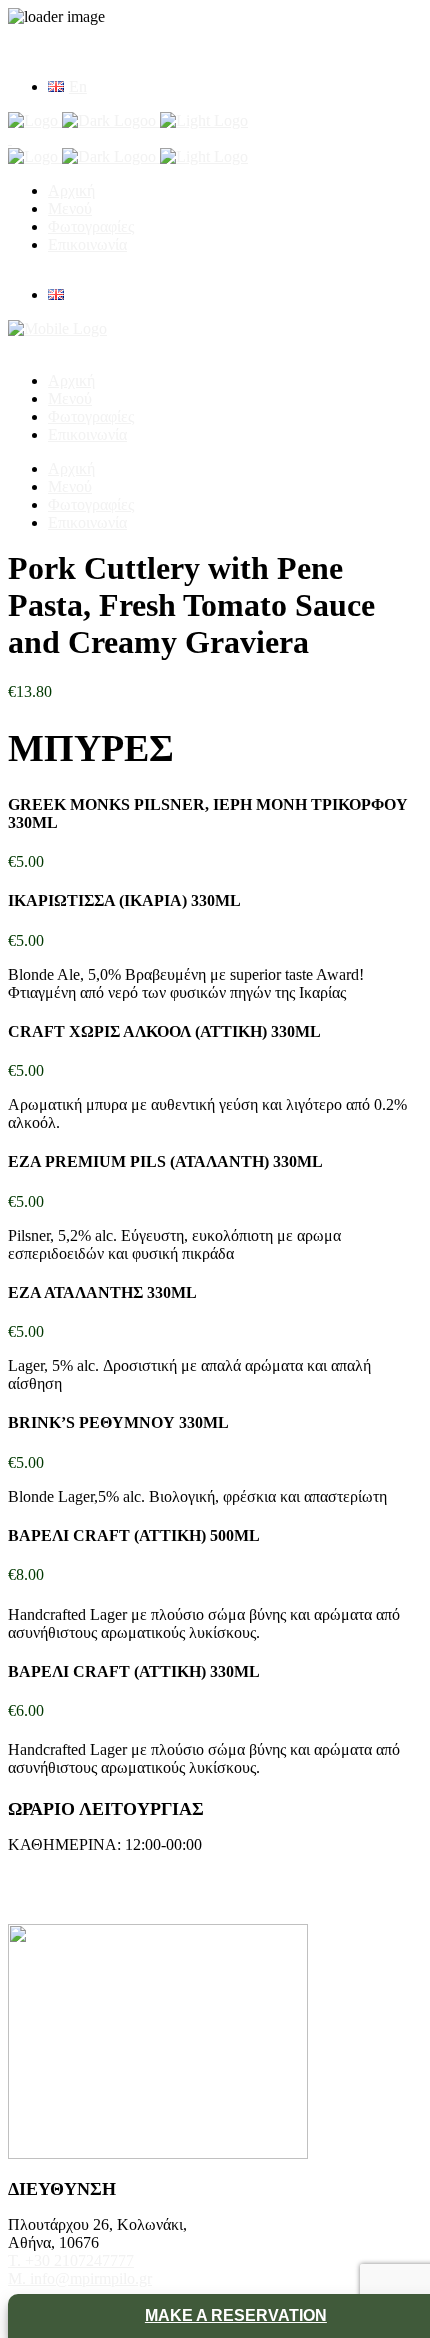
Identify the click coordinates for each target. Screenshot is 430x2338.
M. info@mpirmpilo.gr (80, 2278)
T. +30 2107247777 (71, 2260)
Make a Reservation (236, 2315)
